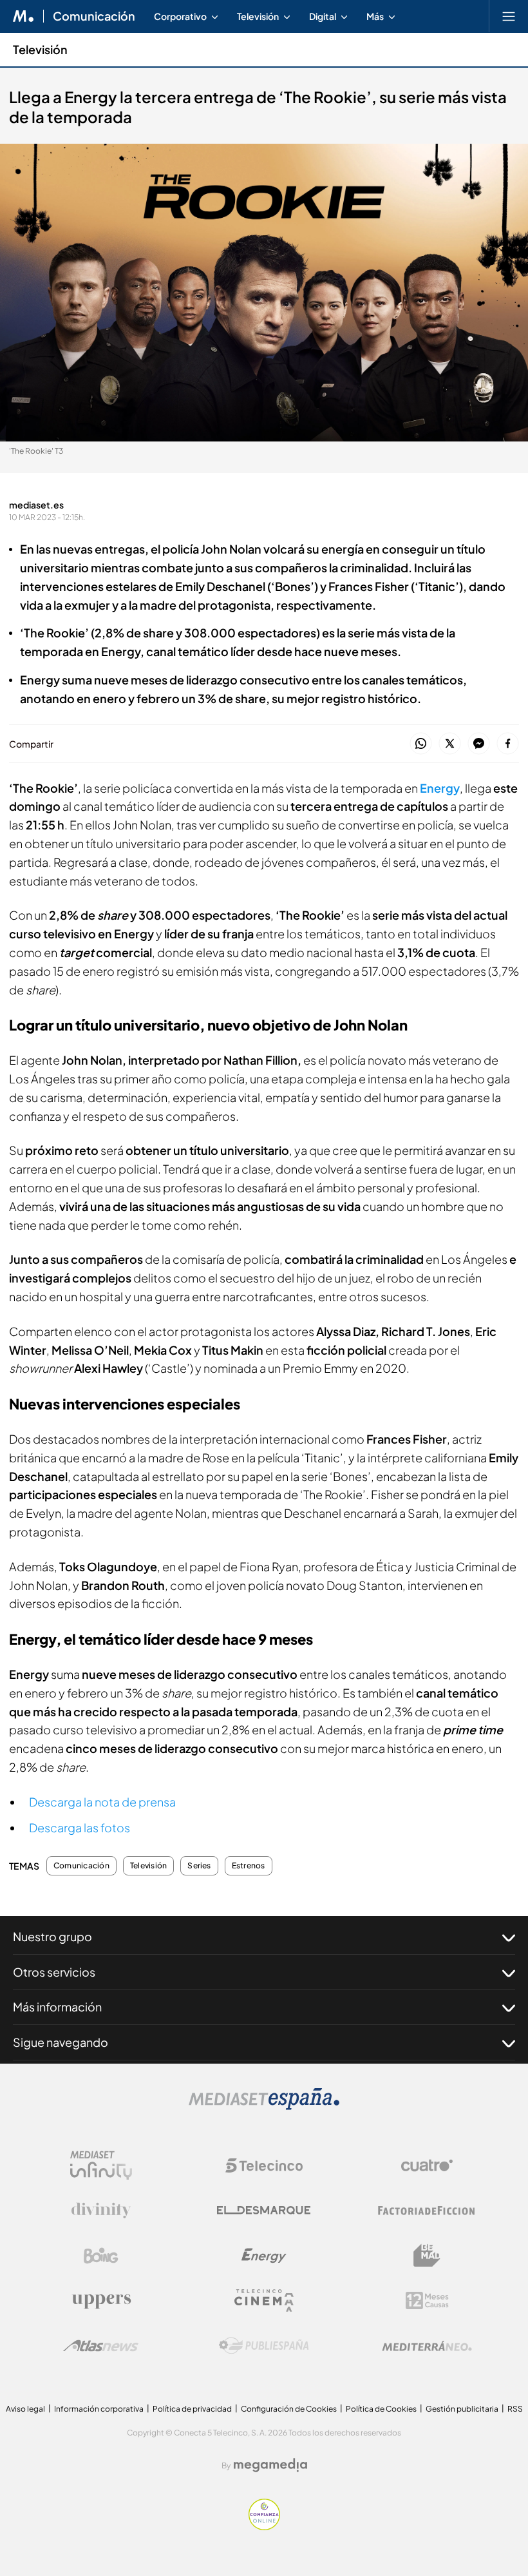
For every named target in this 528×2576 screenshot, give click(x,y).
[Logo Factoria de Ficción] (427, 2211)
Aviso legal (25, 2409)
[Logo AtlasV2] (101, 2346)
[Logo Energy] (264, 2256)
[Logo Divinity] (101, 2211)
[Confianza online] (264, 2527)
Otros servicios (54, 1972)
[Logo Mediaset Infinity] (101, 2165)
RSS (515, 2409)
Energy (440, 788)
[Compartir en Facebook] (508, 744)
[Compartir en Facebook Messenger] (479, 744)
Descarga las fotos (80, 1827)
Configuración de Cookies (289, 2409)
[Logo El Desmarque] (264, 2210)
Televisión (40, 49)
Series (199, 1866)
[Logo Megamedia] (270, 2465)
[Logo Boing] (101, 2256)
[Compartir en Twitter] (450, 744)
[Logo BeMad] (427, 2256)
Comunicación (94, 16)
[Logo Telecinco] (264, 2165)
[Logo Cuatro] (427, 2165)
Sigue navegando (61, 2042)
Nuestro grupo (52, 1936)
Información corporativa (99, 2409)
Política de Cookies (381, 2409)
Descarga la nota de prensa (102, 1802)
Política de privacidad (192, 2409)
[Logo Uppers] (101, 2301)
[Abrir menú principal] (509, 16)
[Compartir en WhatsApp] (421, 744)
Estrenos (249, 1866)
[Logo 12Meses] (427, 2300)
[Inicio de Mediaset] (24, 16)
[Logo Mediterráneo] (427, 2346)
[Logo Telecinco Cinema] (264, 2300)
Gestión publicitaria (462, 2409)
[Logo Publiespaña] (264, 2346)
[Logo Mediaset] (264, 2106)
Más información (57, 2007)
